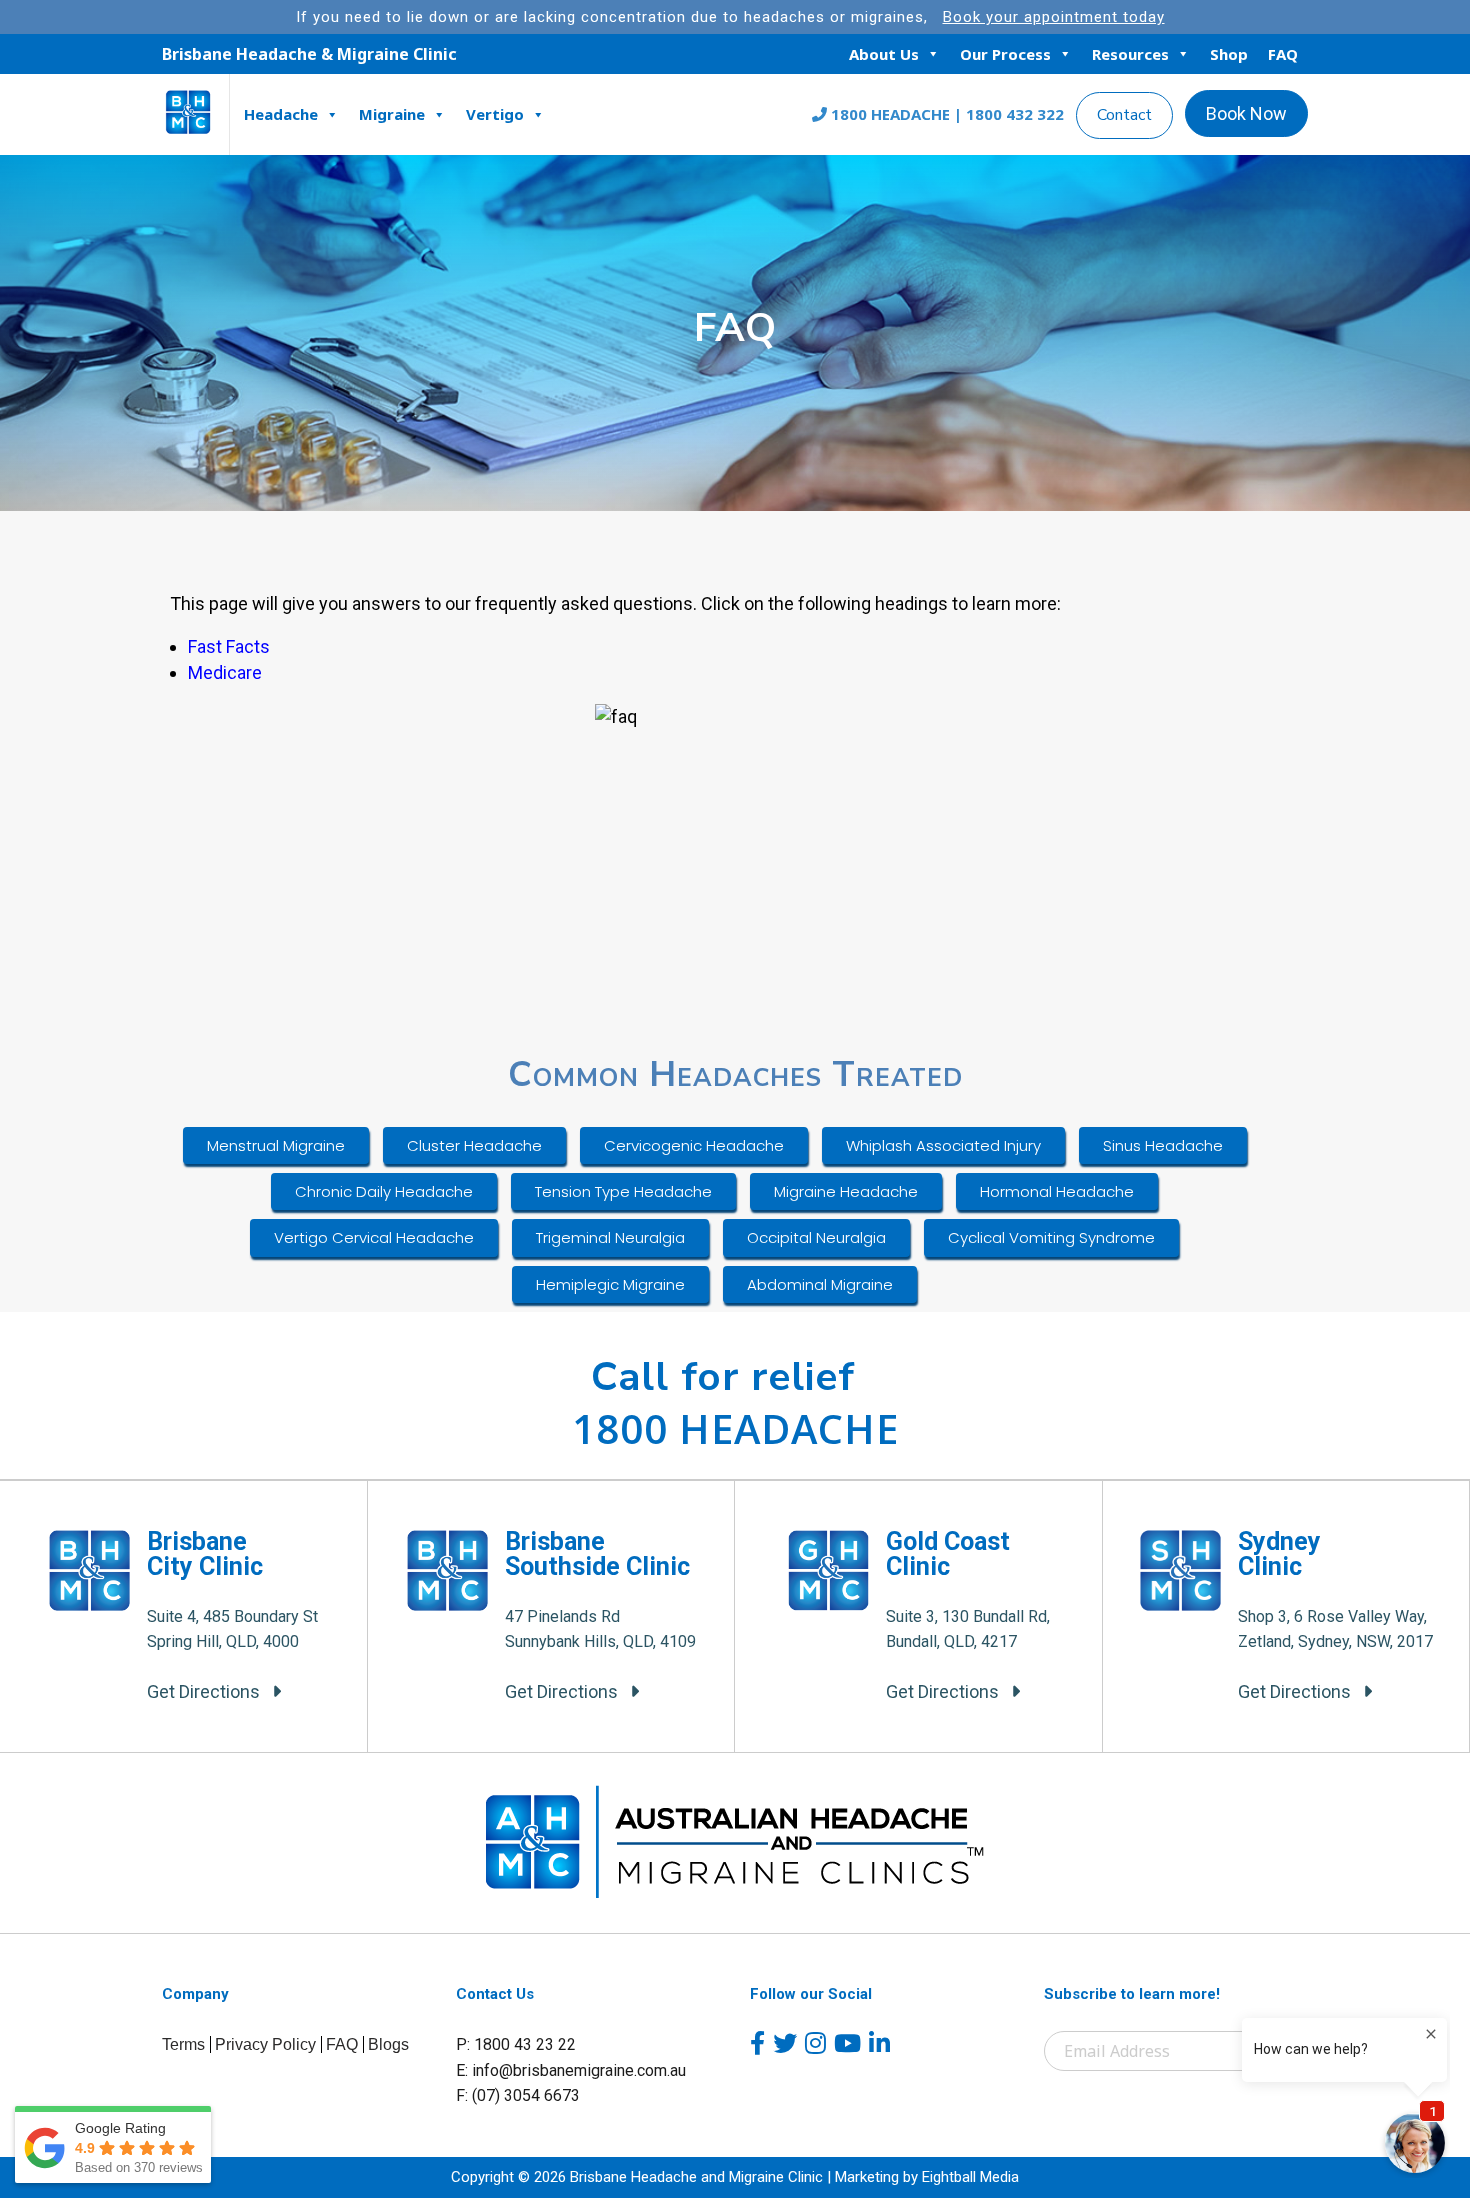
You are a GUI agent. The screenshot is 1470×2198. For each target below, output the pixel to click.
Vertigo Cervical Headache (374, 1237)
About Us (884, 54)
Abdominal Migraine (820, 1284)
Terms (183, 2044)
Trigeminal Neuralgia (610, 1237)
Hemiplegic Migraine (610, 1284)
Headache (281, 114)
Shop (1229, 54)
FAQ (1283, 54)
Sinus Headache (1163, 1145)
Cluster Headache (474, 1145)
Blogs (388, 2044)
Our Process (1005, 54)
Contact (1124, 115)
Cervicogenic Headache (694, 1145)
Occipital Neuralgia (816, 1237)
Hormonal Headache (1057, 1191)
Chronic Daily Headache (384, 1191)
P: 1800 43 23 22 (516, 2044)
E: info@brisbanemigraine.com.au (571, 2070)
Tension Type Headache (623, 1191)
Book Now (1246, 113)
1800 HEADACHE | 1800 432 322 (945, 114)
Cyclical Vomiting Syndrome (1051, 1237)
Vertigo (495, 114)
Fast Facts (229, 646)
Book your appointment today (1054, 17)
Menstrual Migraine (276, 1145)
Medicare (225, 672)
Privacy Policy (265, 2044)
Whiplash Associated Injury (943, 1145)
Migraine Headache (846, 1191)
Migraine (392, 114)
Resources (1130, 54)
